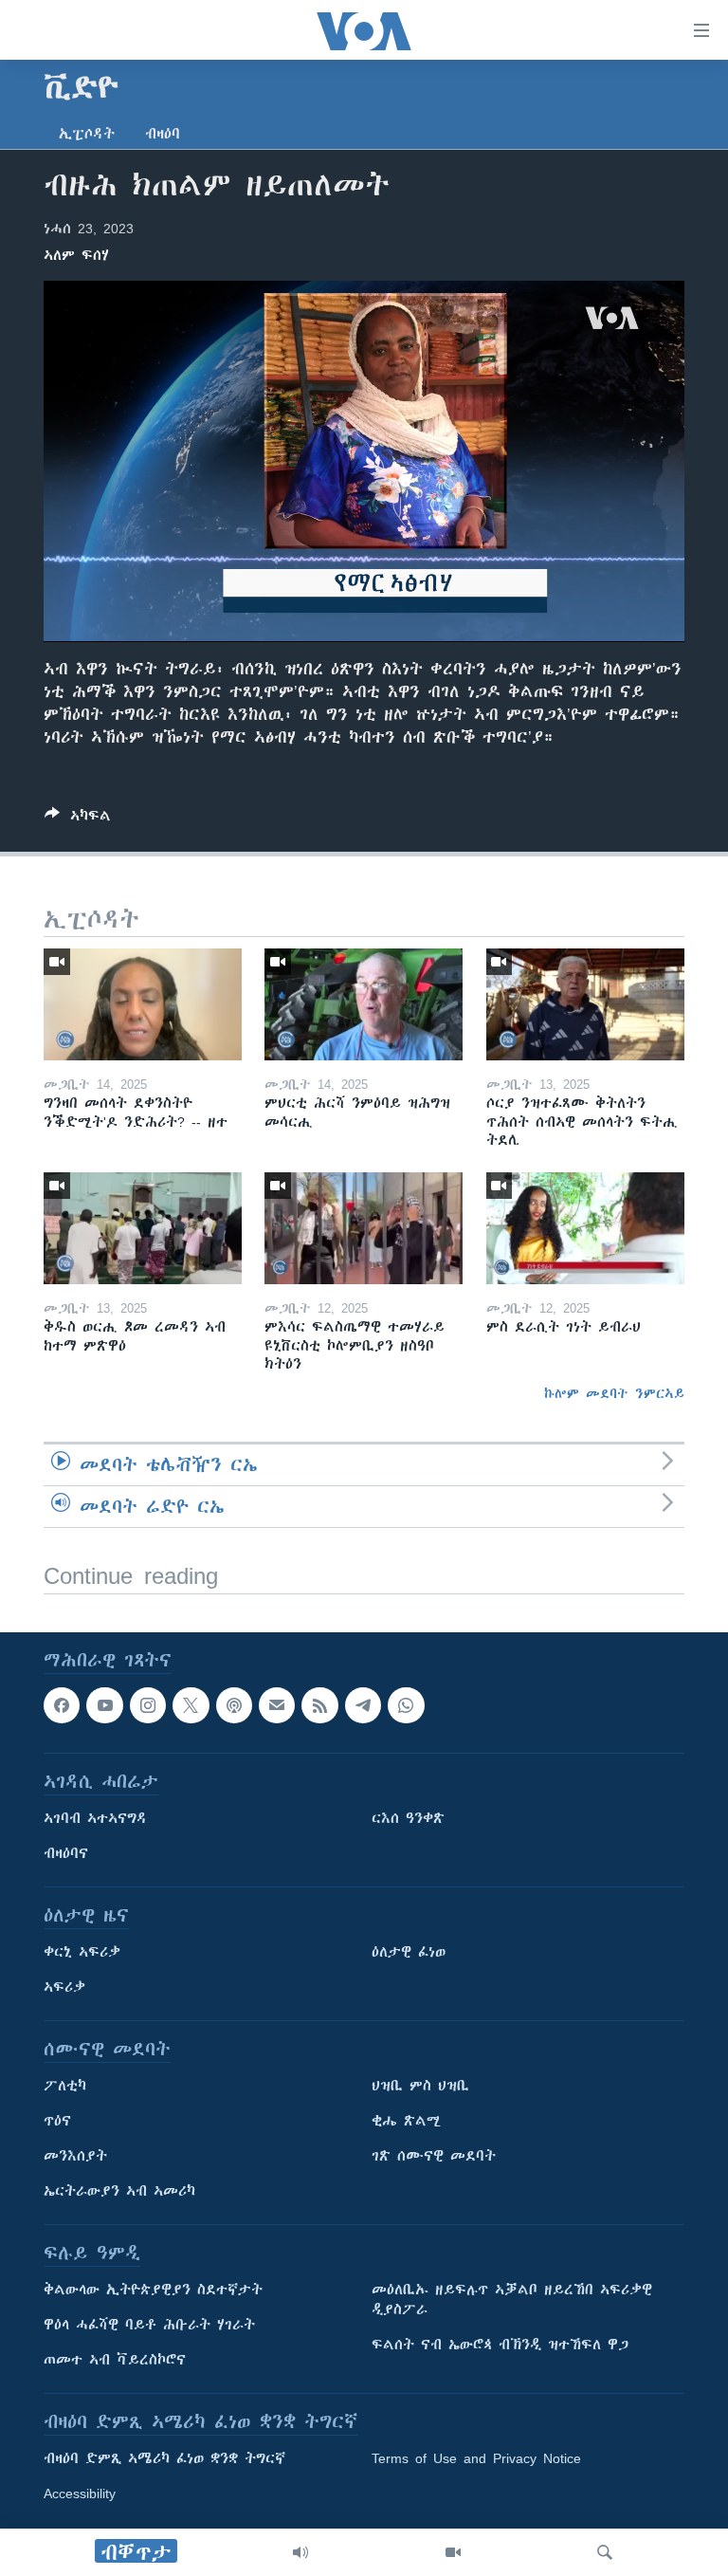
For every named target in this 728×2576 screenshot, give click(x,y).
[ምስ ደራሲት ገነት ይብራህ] (585, 1228)
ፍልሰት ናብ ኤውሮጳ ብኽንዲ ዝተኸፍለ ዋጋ (500, 2345)
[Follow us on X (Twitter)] (191, 1705)
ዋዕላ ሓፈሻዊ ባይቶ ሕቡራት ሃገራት (149, 2325)
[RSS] (319, 1705)
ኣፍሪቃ (64, 1987)
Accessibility (80, 2493)
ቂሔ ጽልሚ (406, 2121)
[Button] (78, 819)
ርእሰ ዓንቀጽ (408, 1818)
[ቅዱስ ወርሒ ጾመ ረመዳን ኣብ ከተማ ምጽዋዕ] (143, 1228)
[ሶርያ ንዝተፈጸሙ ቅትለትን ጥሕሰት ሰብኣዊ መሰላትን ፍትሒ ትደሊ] (585, 1004)
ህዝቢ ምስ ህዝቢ (420, 2086)
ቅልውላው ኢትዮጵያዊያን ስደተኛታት (153, 2290)
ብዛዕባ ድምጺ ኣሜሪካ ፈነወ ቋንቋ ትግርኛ (164, 2458)
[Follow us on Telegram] (363, 1705)
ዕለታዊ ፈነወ (409, 1952)
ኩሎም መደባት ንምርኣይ (614, 1393)
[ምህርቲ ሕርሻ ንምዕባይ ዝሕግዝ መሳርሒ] (364, 1004)
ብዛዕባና (66, 1853)
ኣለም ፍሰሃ (76, 255)
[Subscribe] (277, 1705)
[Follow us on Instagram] (148, 1705)
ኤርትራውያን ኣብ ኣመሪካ (119, 2191)
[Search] (605, 2552)
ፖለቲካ (65, 2086)
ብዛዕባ (163, 134)
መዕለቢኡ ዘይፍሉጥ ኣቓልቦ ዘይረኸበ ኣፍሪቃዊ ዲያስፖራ (512, 2300)
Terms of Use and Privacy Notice (476, 2458)
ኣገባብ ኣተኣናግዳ (95, 1818)
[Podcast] (234, 1705)
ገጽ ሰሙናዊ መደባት (434, 2156)
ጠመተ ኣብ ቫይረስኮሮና (115, 2360)
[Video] (453, 2552)
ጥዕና (57, 2121)
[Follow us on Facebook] (62, 1705)
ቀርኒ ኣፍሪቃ (82, 1952)
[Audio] (300, 2552)
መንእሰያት (75, 2156)
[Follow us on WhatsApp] (406, 1705)
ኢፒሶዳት (87, 134)
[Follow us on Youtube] (104, 1705)
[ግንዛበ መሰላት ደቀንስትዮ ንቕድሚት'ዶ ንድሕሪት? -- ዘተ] (143, 1004)
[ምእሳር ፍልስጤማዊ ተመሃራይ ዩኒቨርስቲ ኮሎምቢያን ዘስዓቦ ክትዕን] (364, 1228)
